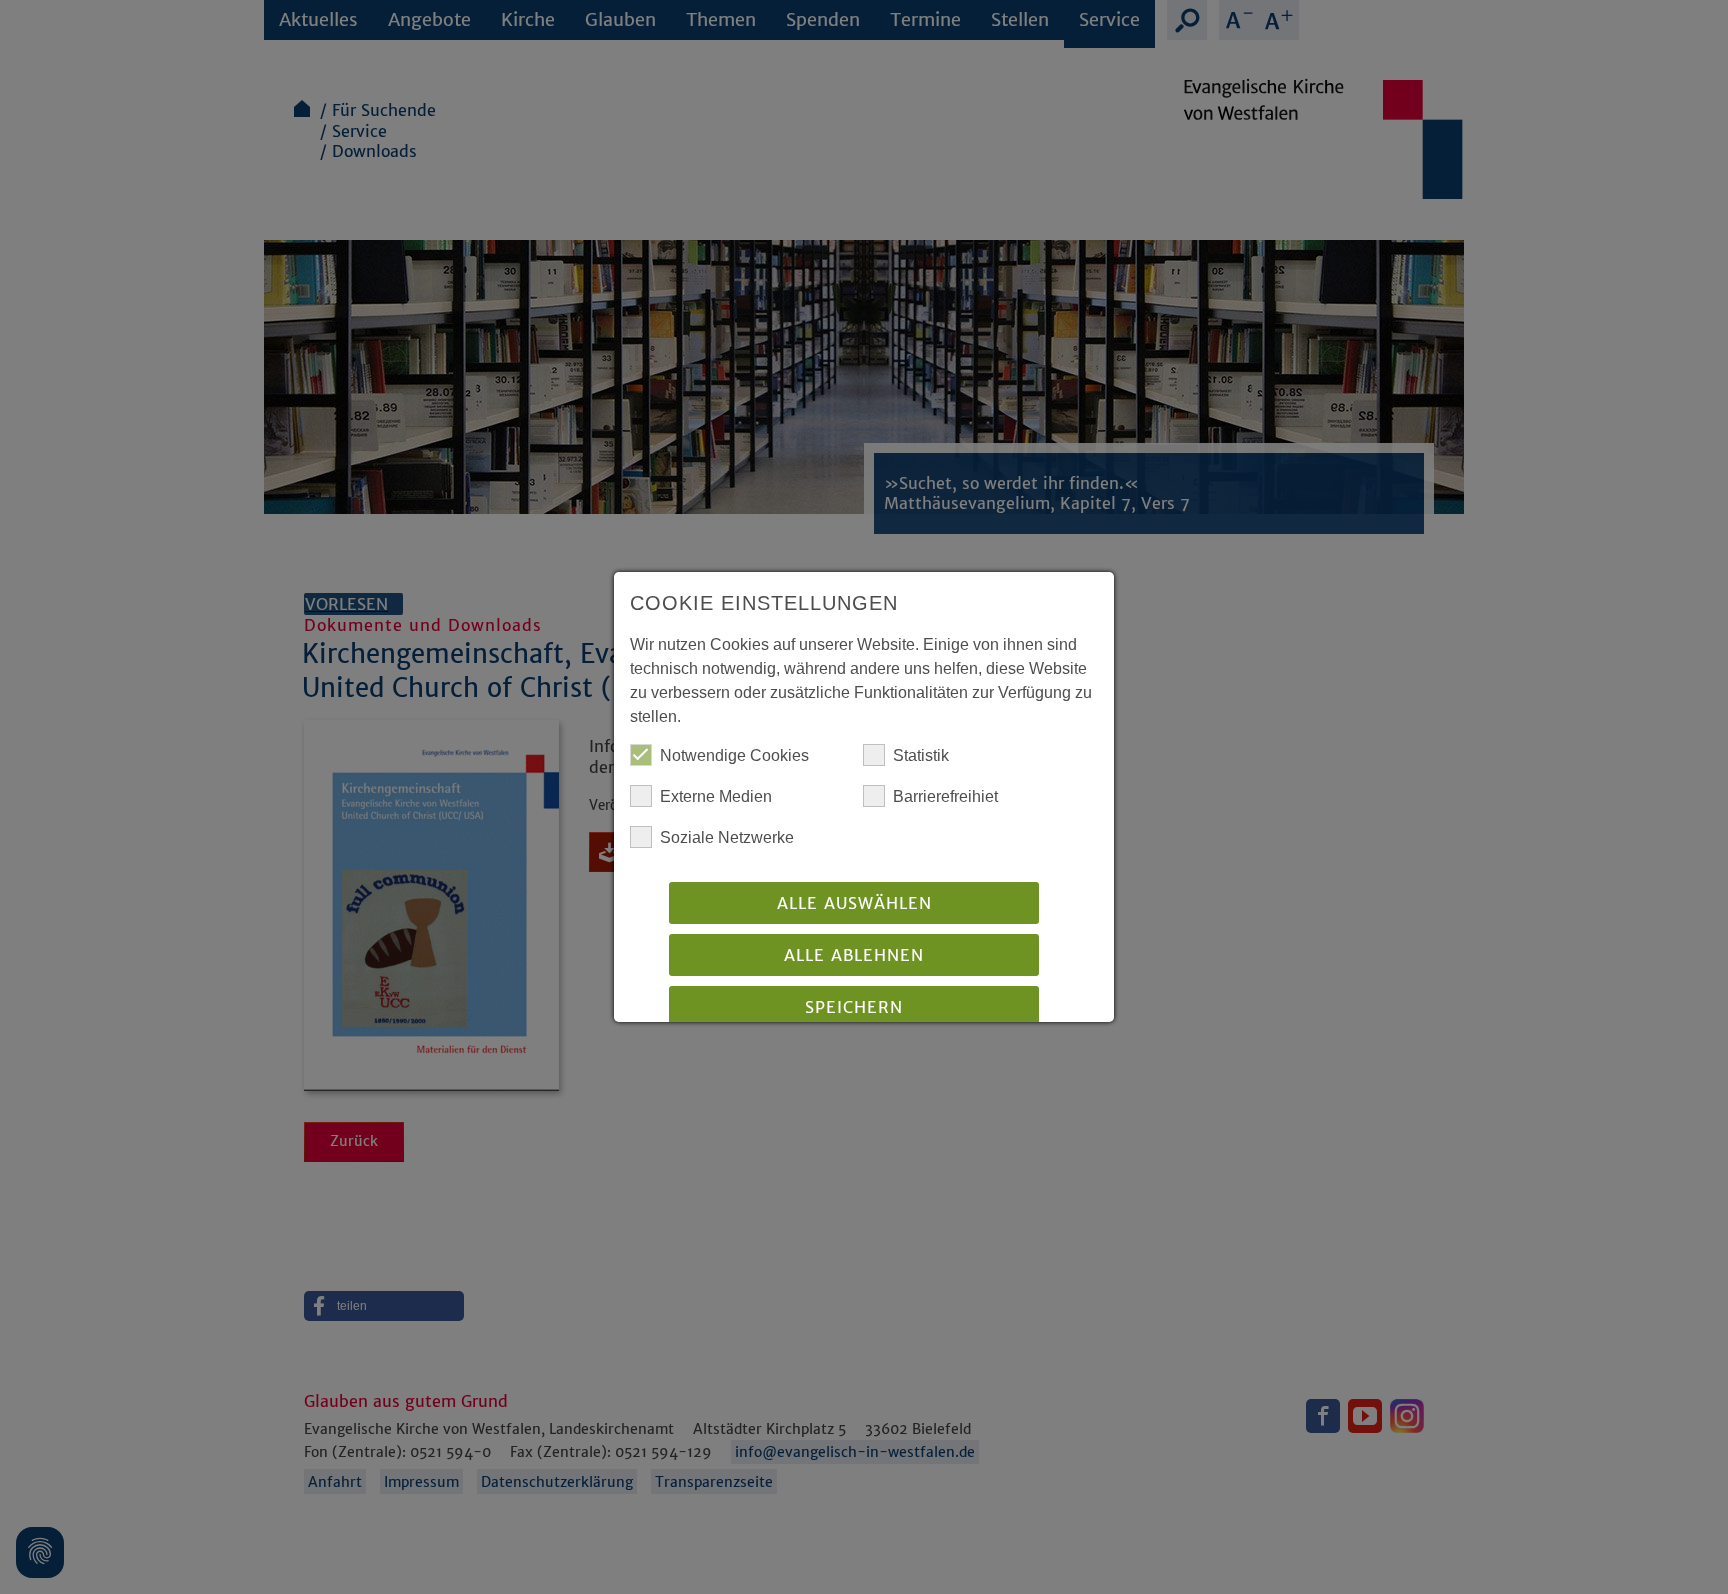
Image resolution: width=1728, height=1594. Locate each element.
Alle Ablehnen (854, 955)
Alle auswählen (854, 903)
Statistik (921, 755)
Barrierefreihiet (945, 796)
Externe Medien (716, 796)
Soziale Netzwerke (727, 837)
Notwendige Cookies (734, 755)
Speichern (854, 1007)
